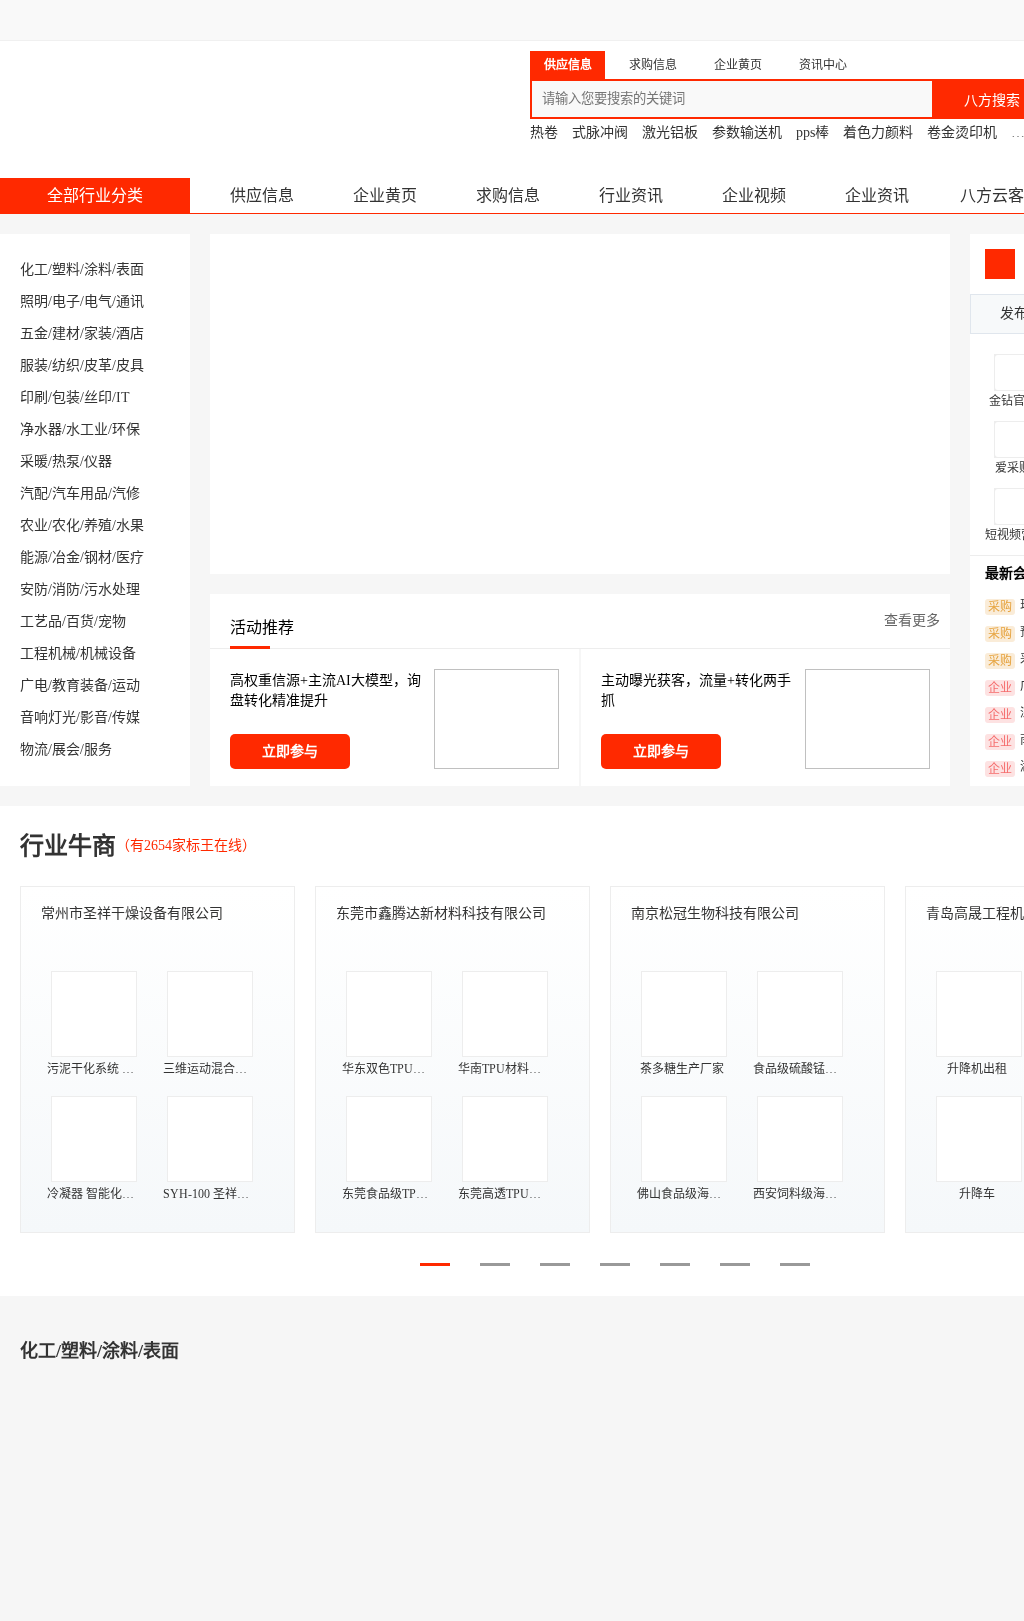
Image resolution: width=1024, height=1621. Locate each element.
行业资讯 (631, 195)
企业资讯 (877, 195)
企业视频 (754, 195)
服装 (34, 365)
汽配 (34, 493)
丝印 (98, 397)
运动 (126, 685)
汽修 (126, 493)
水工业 (87, 429)
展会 (66, 749)
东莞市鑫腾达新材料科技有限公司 (441, 913)
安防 (34, 589)
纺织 (66, 365)
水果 (130, 525)
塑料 (66, 269)
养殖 (98, 525)
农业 (34, 525)
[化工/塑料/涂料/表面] (90, 1489)
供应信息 (262, 195)
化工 (34, 269)
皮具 (130, 365)
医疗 (130, 557)
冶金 (66, 557)
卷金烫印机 (962, 132)
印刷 (34, 397)
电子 (66, 301)
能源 (34, 557)
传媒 (126, 717)
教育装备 (80, 685)
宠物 (112, 621)
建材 (66, 333)
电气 (98, 301)
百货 (80, 621)
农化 (66, 525)
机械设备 (108, 653)
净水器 (41, 429)
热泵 (66, 461)
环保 (126, 429)
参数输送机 (747, 132)
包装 (66, 397)
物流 (34, 749)
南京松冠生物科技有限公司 (715, 913)
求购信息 (508, 195)
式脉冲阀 (600, 132)
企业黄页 (385, 195)
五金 (34, 333)
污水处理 (112, 589)
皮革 (98, 365)
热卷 (544, 132)
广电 (34, 685)
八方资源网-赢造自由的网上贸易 (158, 90)
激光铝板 (670, 132)
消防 (66, 589)
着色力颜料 (878, 132)
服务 (98, 749)
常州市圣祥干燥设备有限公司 (132, 913)
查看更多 (912, 620)
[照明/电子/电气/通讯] (700, 1489)
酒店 (130, 333)
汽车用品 (80, 493)
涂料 (98, 269)
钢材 (98, 557)
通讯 (130, 301)
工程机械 (48, 653)
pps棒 (812, 132)
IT (123, 397)
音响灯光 (48, 717)
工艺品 (41, 621)
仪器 (98, 461)
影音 (94, 717)
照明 (34, 301)
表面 (130, 269)
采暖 (34, 461)
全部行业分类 (95, 195)
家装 (98, 333)
